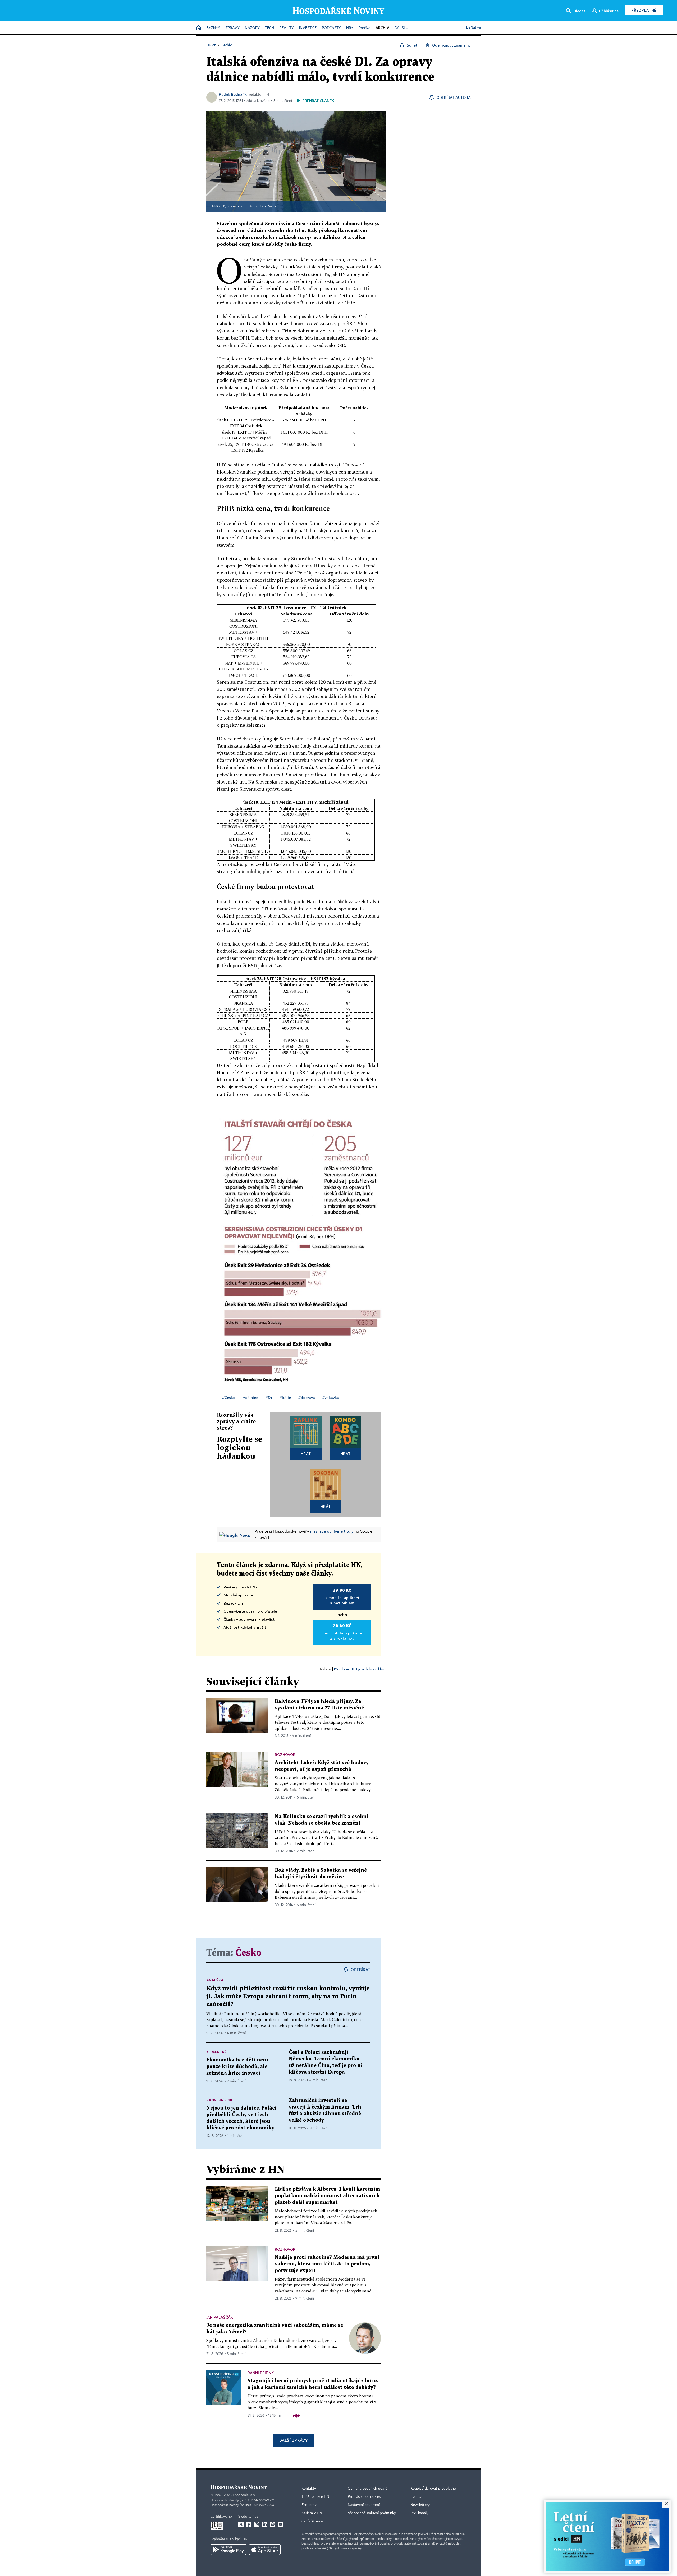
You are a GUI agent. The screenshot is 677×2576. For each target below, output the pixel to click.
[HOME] (199, 28)
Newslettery (420, 2505)
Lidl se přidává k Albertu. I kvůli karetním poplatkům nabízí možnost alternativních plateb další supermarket (327, 2196)
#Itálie (285, 1398)
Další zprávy (293, 2440)
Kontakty (309, 2489)
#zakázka (331, 1398)
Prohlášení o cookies (364, 2497)
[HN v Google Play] (228, 2550)
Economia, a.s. (244, 2495)
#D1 (269, 1398)
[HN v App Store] (265, 2550)
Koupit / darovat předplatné (433, 2489)
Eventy (416, 2497)
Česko (248, 1953)
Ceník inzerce (312, 2521)
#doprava (307, 1398)
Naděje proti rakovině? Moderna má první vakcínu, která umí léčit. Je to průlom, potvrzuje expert (327, 2264)
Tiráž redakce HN (315, 2497)
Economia (309, 2505)
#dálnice (250, 1398)
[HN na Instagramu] (257, 2524)
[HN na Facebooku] (249, 2524)
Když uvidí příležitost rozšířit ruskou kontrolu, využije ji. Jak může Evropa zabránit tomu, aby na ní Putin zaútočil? (288, 1997)
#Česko (229, 1398)
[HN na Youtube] (281, 2524)
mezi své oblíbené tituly (332, 1531)
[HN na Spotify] (273, 2524)
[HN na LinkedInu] (265, 2524)
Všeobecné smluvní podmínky (372, 2513)
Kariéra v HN (312, 2513)
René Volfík (268, 206)
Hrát (306, 1454)
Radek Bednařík (233, 94)
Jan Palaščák (220, 2317)
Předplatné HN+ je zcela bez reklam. (360, 1669)
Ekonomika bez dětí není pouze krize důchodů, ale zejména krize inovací (237, 2067)
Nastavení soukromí (364, 2505)
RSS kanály (419, 2513)
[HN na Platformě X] (241, 2524)
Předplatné (644, 10)
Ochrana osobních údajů (368, 2489)
